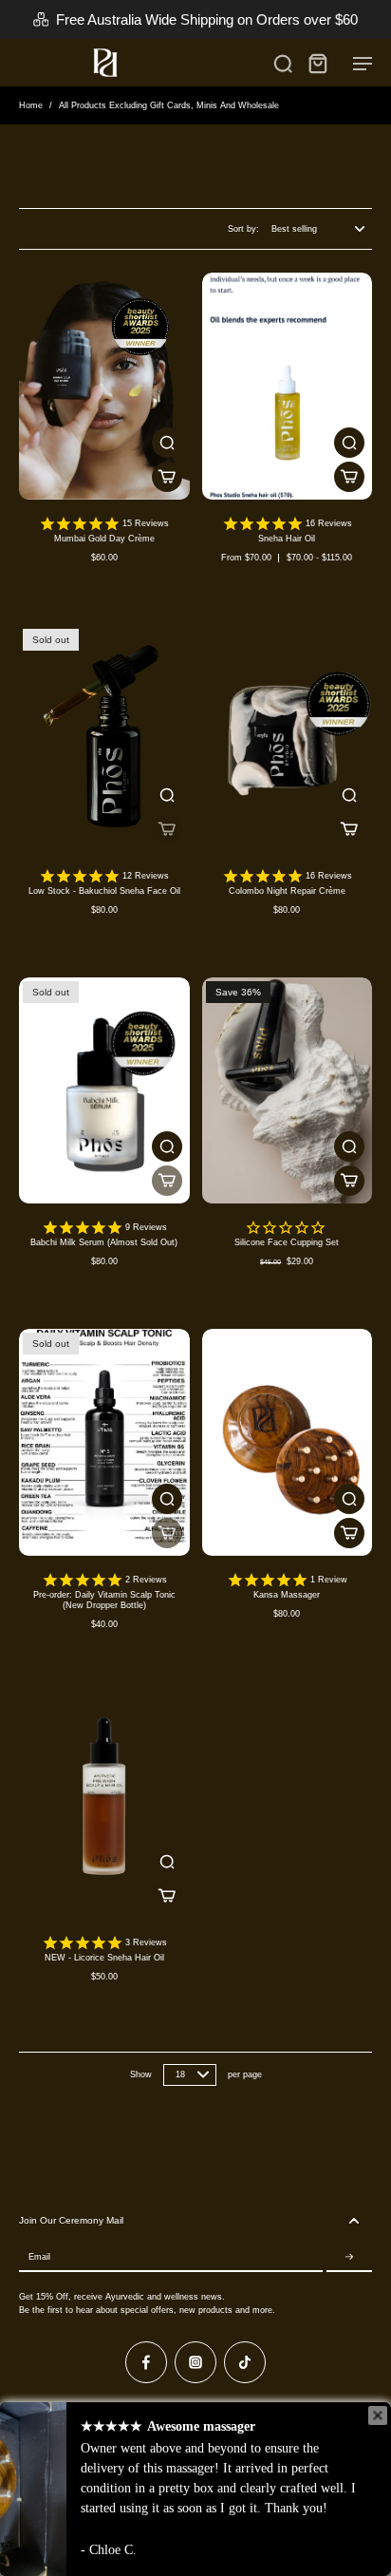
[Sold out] (167, 829)
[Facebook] (146, 2362)
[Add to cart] (349, 1181)
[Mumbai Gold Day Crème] (104, 386)
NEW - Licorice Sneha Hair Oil (104, 1958)
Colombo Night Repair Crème (287, 891)
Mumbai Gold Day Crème (104, 539)
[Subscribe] (349, 2257)
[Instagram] (195, 2362)
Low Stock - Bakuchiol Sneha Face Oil (104, 891)
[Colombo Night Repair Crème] (288, 739)
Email (39, 2257)
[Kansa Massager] (288, 1442)
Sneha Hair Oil (287, 539)
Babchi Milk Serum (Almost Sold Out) (104, 1242)
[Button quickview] (167, 443)
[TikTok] (245, 2362)
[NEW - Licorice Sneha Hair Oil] (104, 1805)
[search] (283, 63)
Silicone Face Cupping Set (287, 1242)
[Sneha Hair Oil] (288, 386)
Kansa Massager (287, 1595)
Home (31, 105)
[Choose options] (167, 477)
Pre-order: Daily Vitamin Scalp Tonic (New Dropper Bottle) (104, 1600)
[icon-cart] (317, 63)
